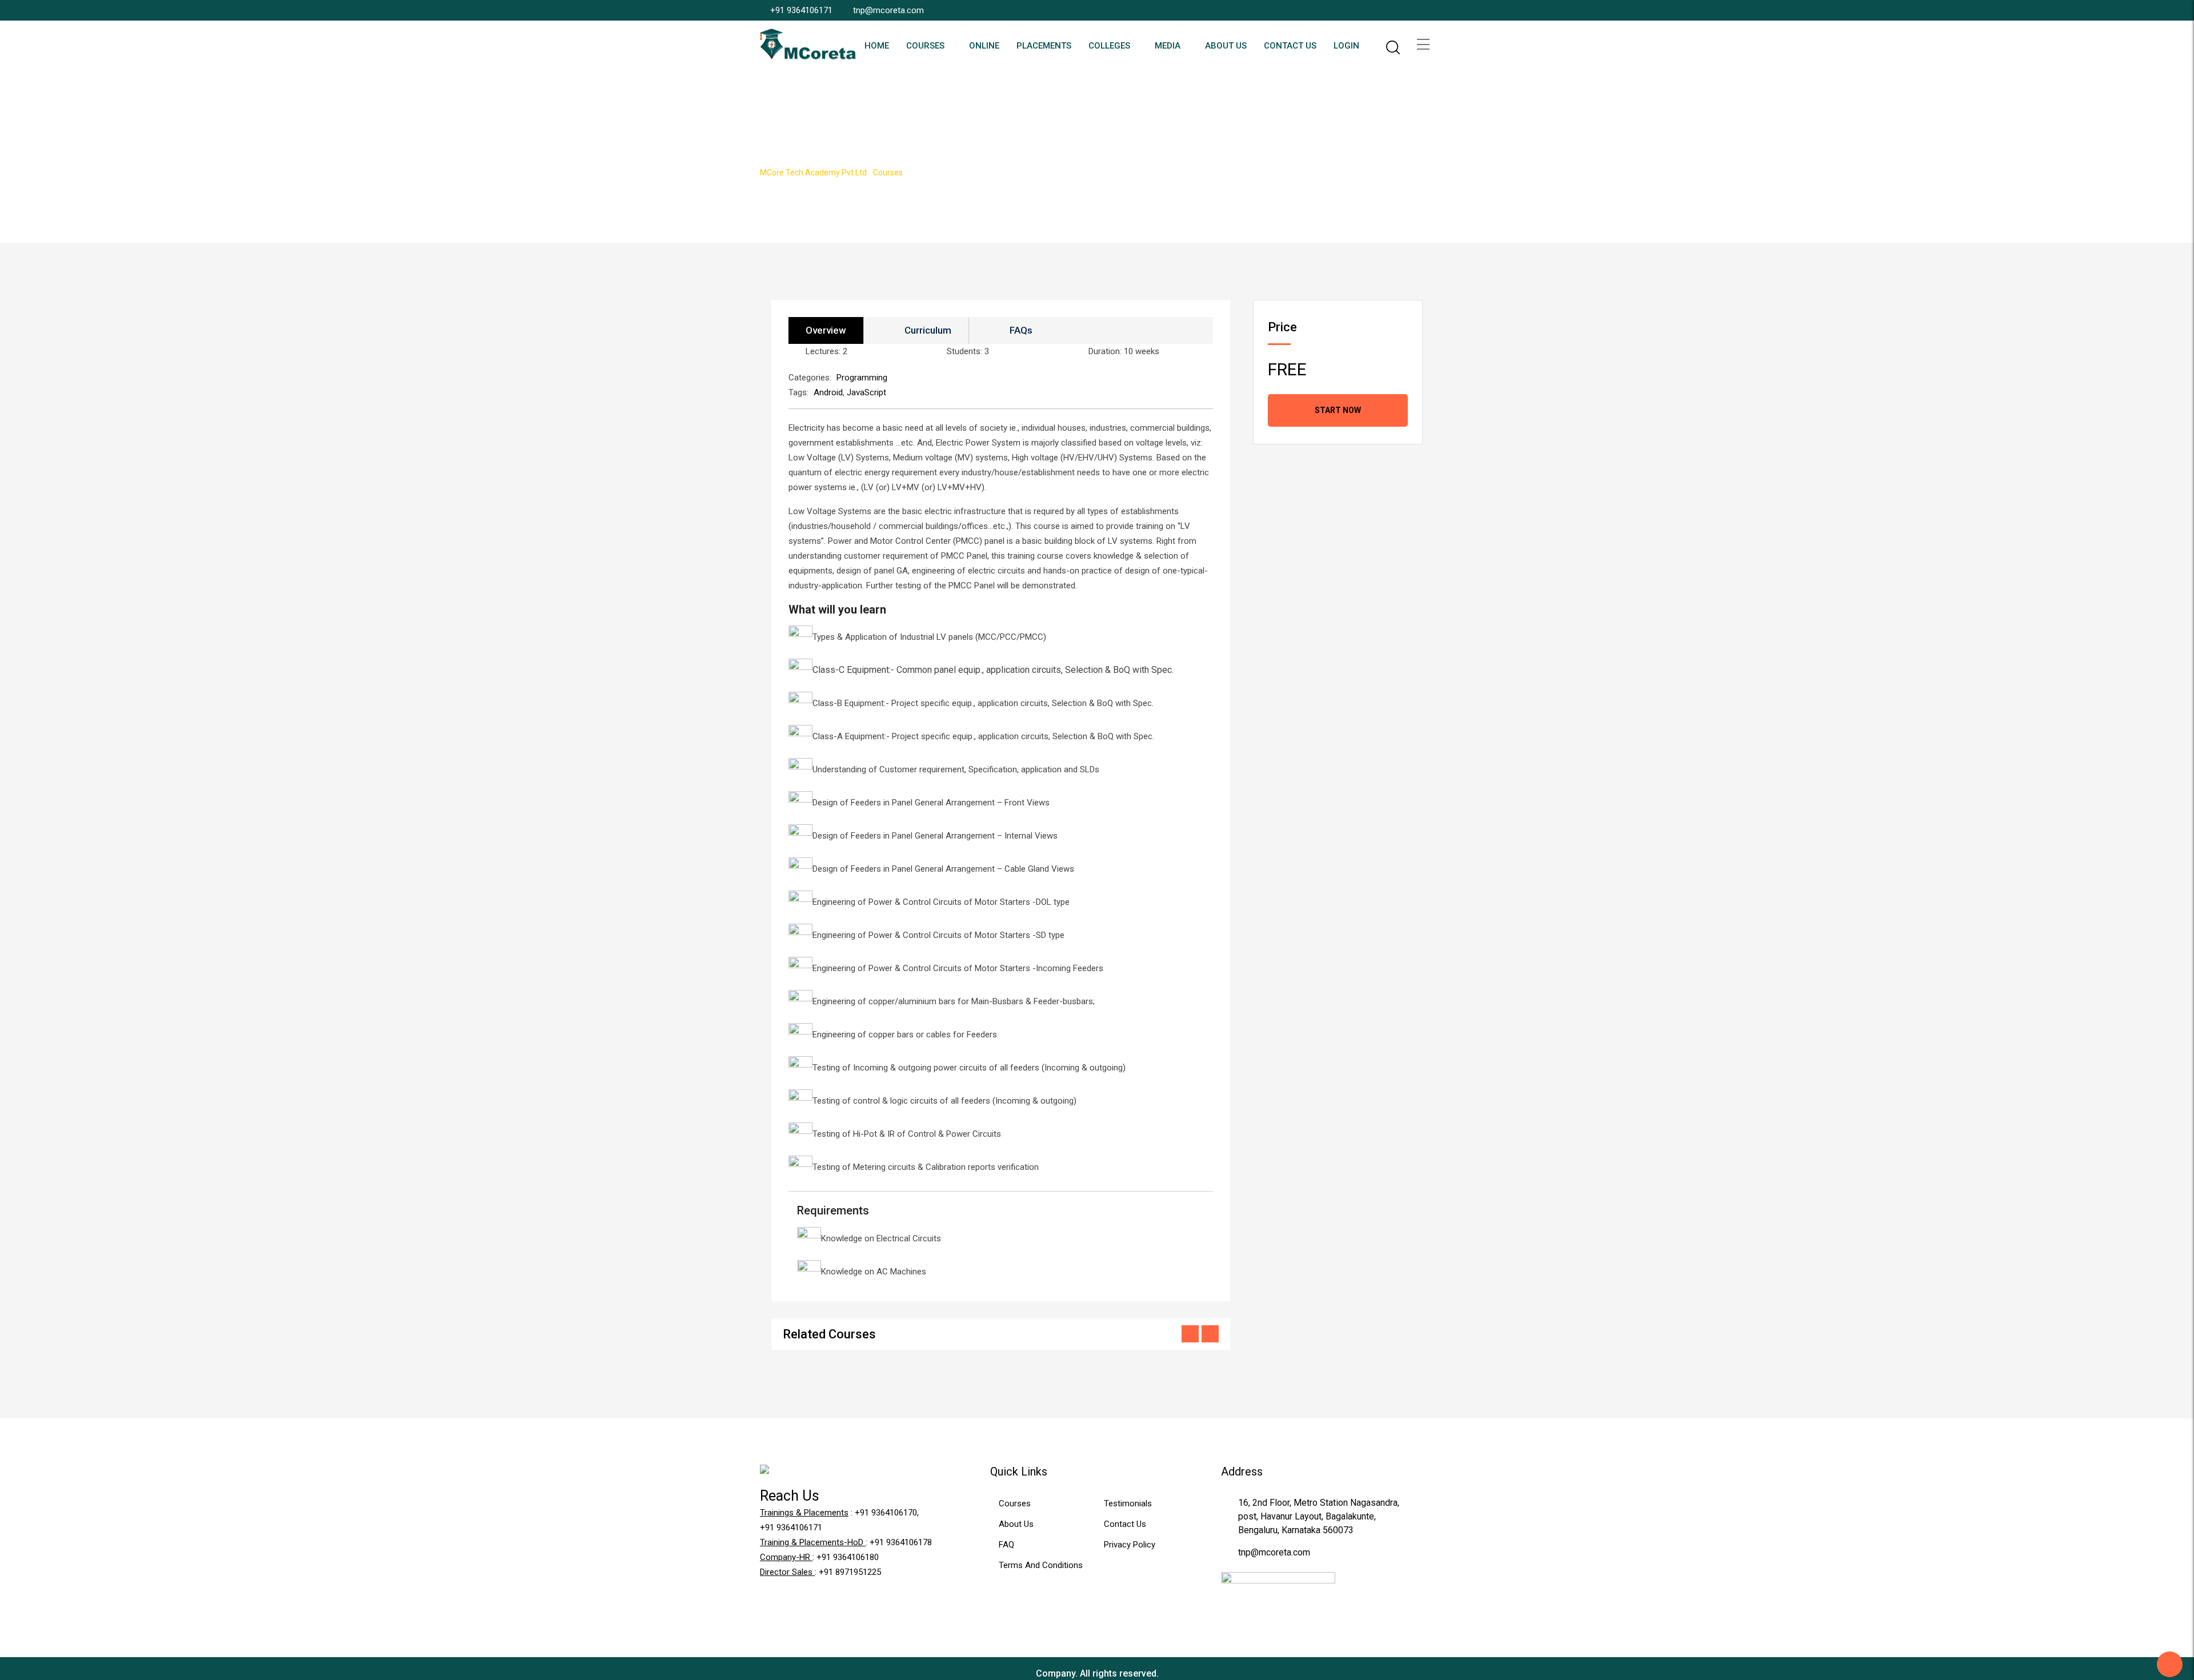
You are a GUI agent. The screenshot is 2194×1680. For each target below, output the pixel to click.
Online (984, 46)
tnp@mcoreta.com (888, 10)
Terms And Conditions (1041, 1565)
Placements (1044, 46)
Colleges (1109, 46)
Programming (862, 378)
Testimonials (1128, 1503)
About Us (1226, 46)
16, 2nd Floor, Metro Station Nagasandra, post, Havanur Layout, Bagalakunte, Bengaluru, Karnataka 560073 (1319, 1516)
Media (1168, 46)
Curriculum (928, 330)
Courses (925, 46)
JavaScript (866, 392)
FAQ (1006, 1545)
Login (1346, 46)
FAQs (1021, 330)
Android (828, 392)
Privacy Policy (1130, 1545)
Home (877, 46)
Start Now (1338, 410)
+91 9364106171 (801, 10)
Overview (826, 330)
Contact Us (1290, 46)
